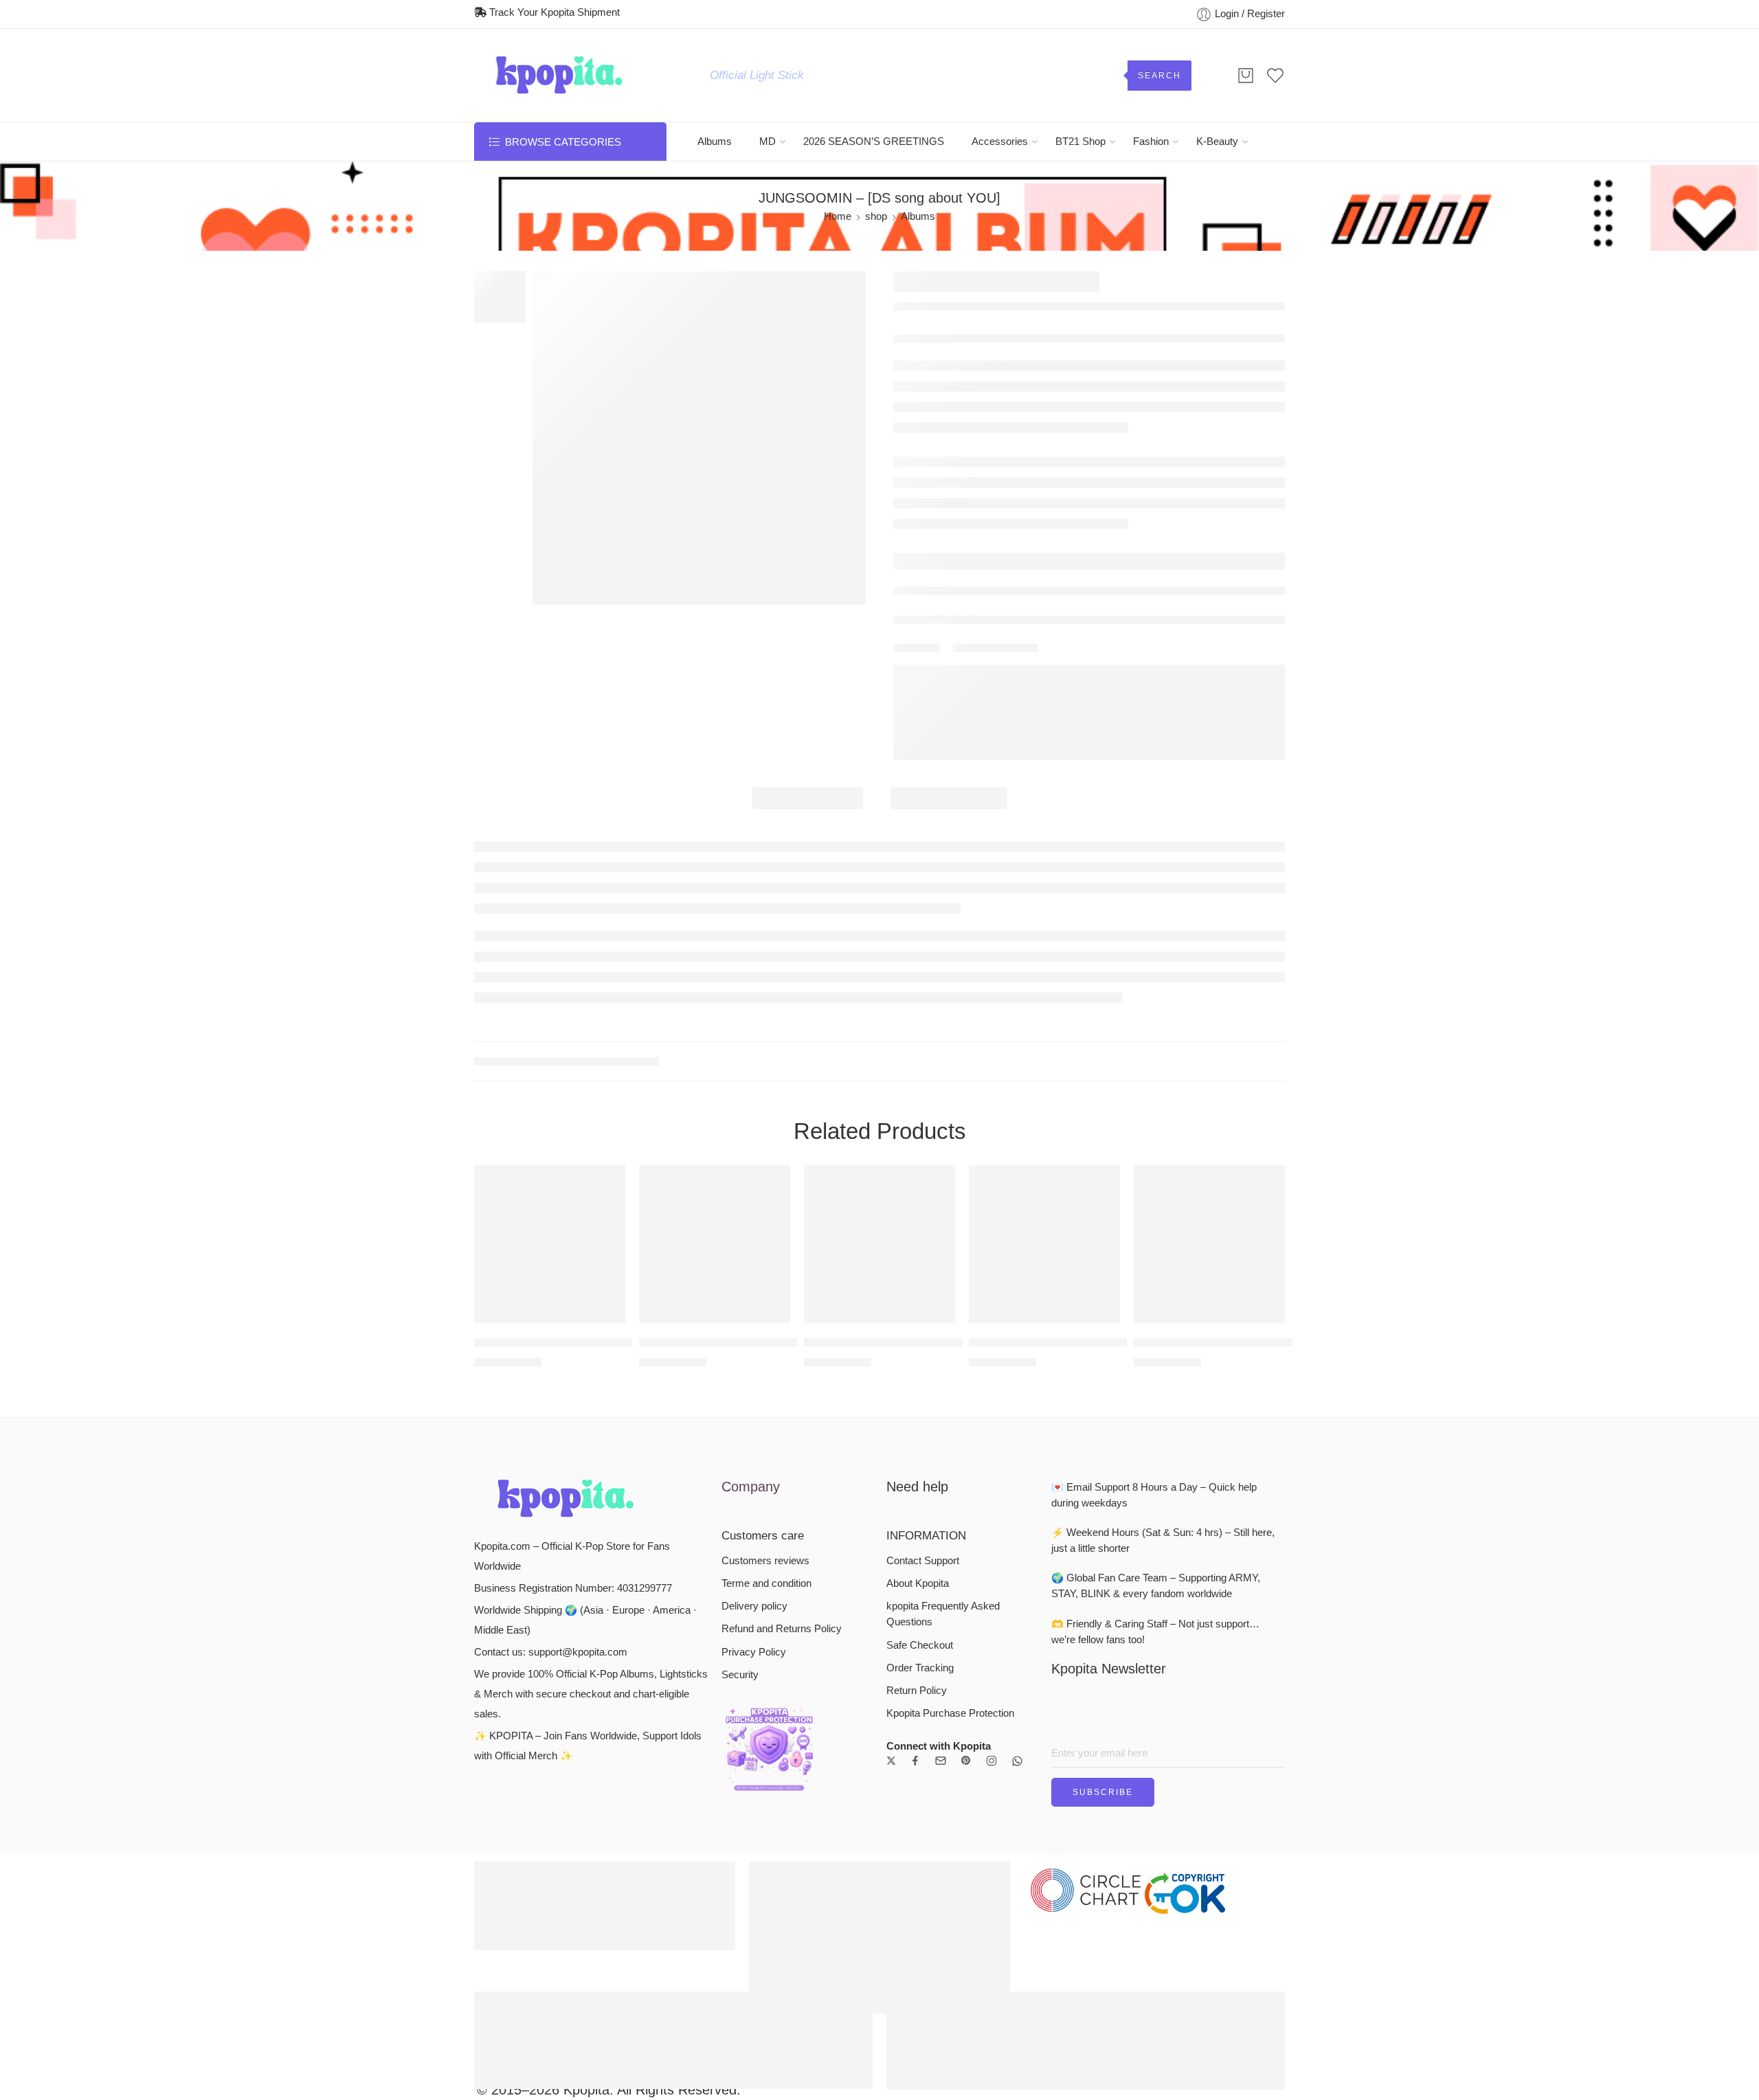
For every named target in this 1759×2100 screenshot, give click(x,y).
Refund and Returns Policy (782, 1629)
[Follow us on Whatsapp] (1017, 1761)
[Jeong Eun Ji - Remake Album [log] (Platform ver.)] (550, 1244)
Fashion (1151, 142)
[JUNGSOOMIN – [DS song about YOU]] (699, 438)
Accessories (1000, 142)
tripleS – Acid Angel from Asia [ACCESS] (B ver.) (764, 1343)
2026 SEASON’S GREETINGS (874, 142)
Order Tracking (920, 1668)
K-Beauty (1217, 142)
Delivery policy (754, 1606)
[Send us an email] (941, 1761)
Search (1159, 76)
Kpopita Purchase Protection (950, 1713)
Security (740, 1675)
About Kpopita (918, 1583)
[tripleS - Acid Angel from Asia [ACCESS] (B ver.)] (715, 1244)
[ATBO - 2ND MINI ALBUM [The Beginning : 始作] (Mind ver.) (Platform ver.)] (1209, 1244)
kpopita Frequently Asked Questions (943, 1614)
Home (838, 216)
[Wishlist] (605, 1184)
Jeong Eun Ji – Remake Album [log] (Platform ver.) (604, 1343)
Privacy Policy (754, 1652)
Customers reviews (765, 1561)
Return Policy (917, 1691)
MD (768, 142)
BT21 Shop (1080, 142)
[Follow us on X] (891, 1761)
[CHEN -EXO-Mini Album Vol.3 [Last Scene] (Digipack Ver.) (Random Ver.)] (879, 1244)
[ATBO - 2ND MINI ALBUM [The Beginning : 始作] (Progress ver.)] (1044, 1244)
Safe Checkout (920, 1645)
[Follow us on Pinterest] (966, 1761)
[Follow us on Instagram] (991, 1761)
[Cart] (1246, 76)
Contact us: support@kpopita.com (551, 1652)
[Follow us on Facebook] (915, 1761)
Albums (715, 142)
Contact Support (923, 1561)
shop (876, 216)
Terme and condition (766, 1583)
